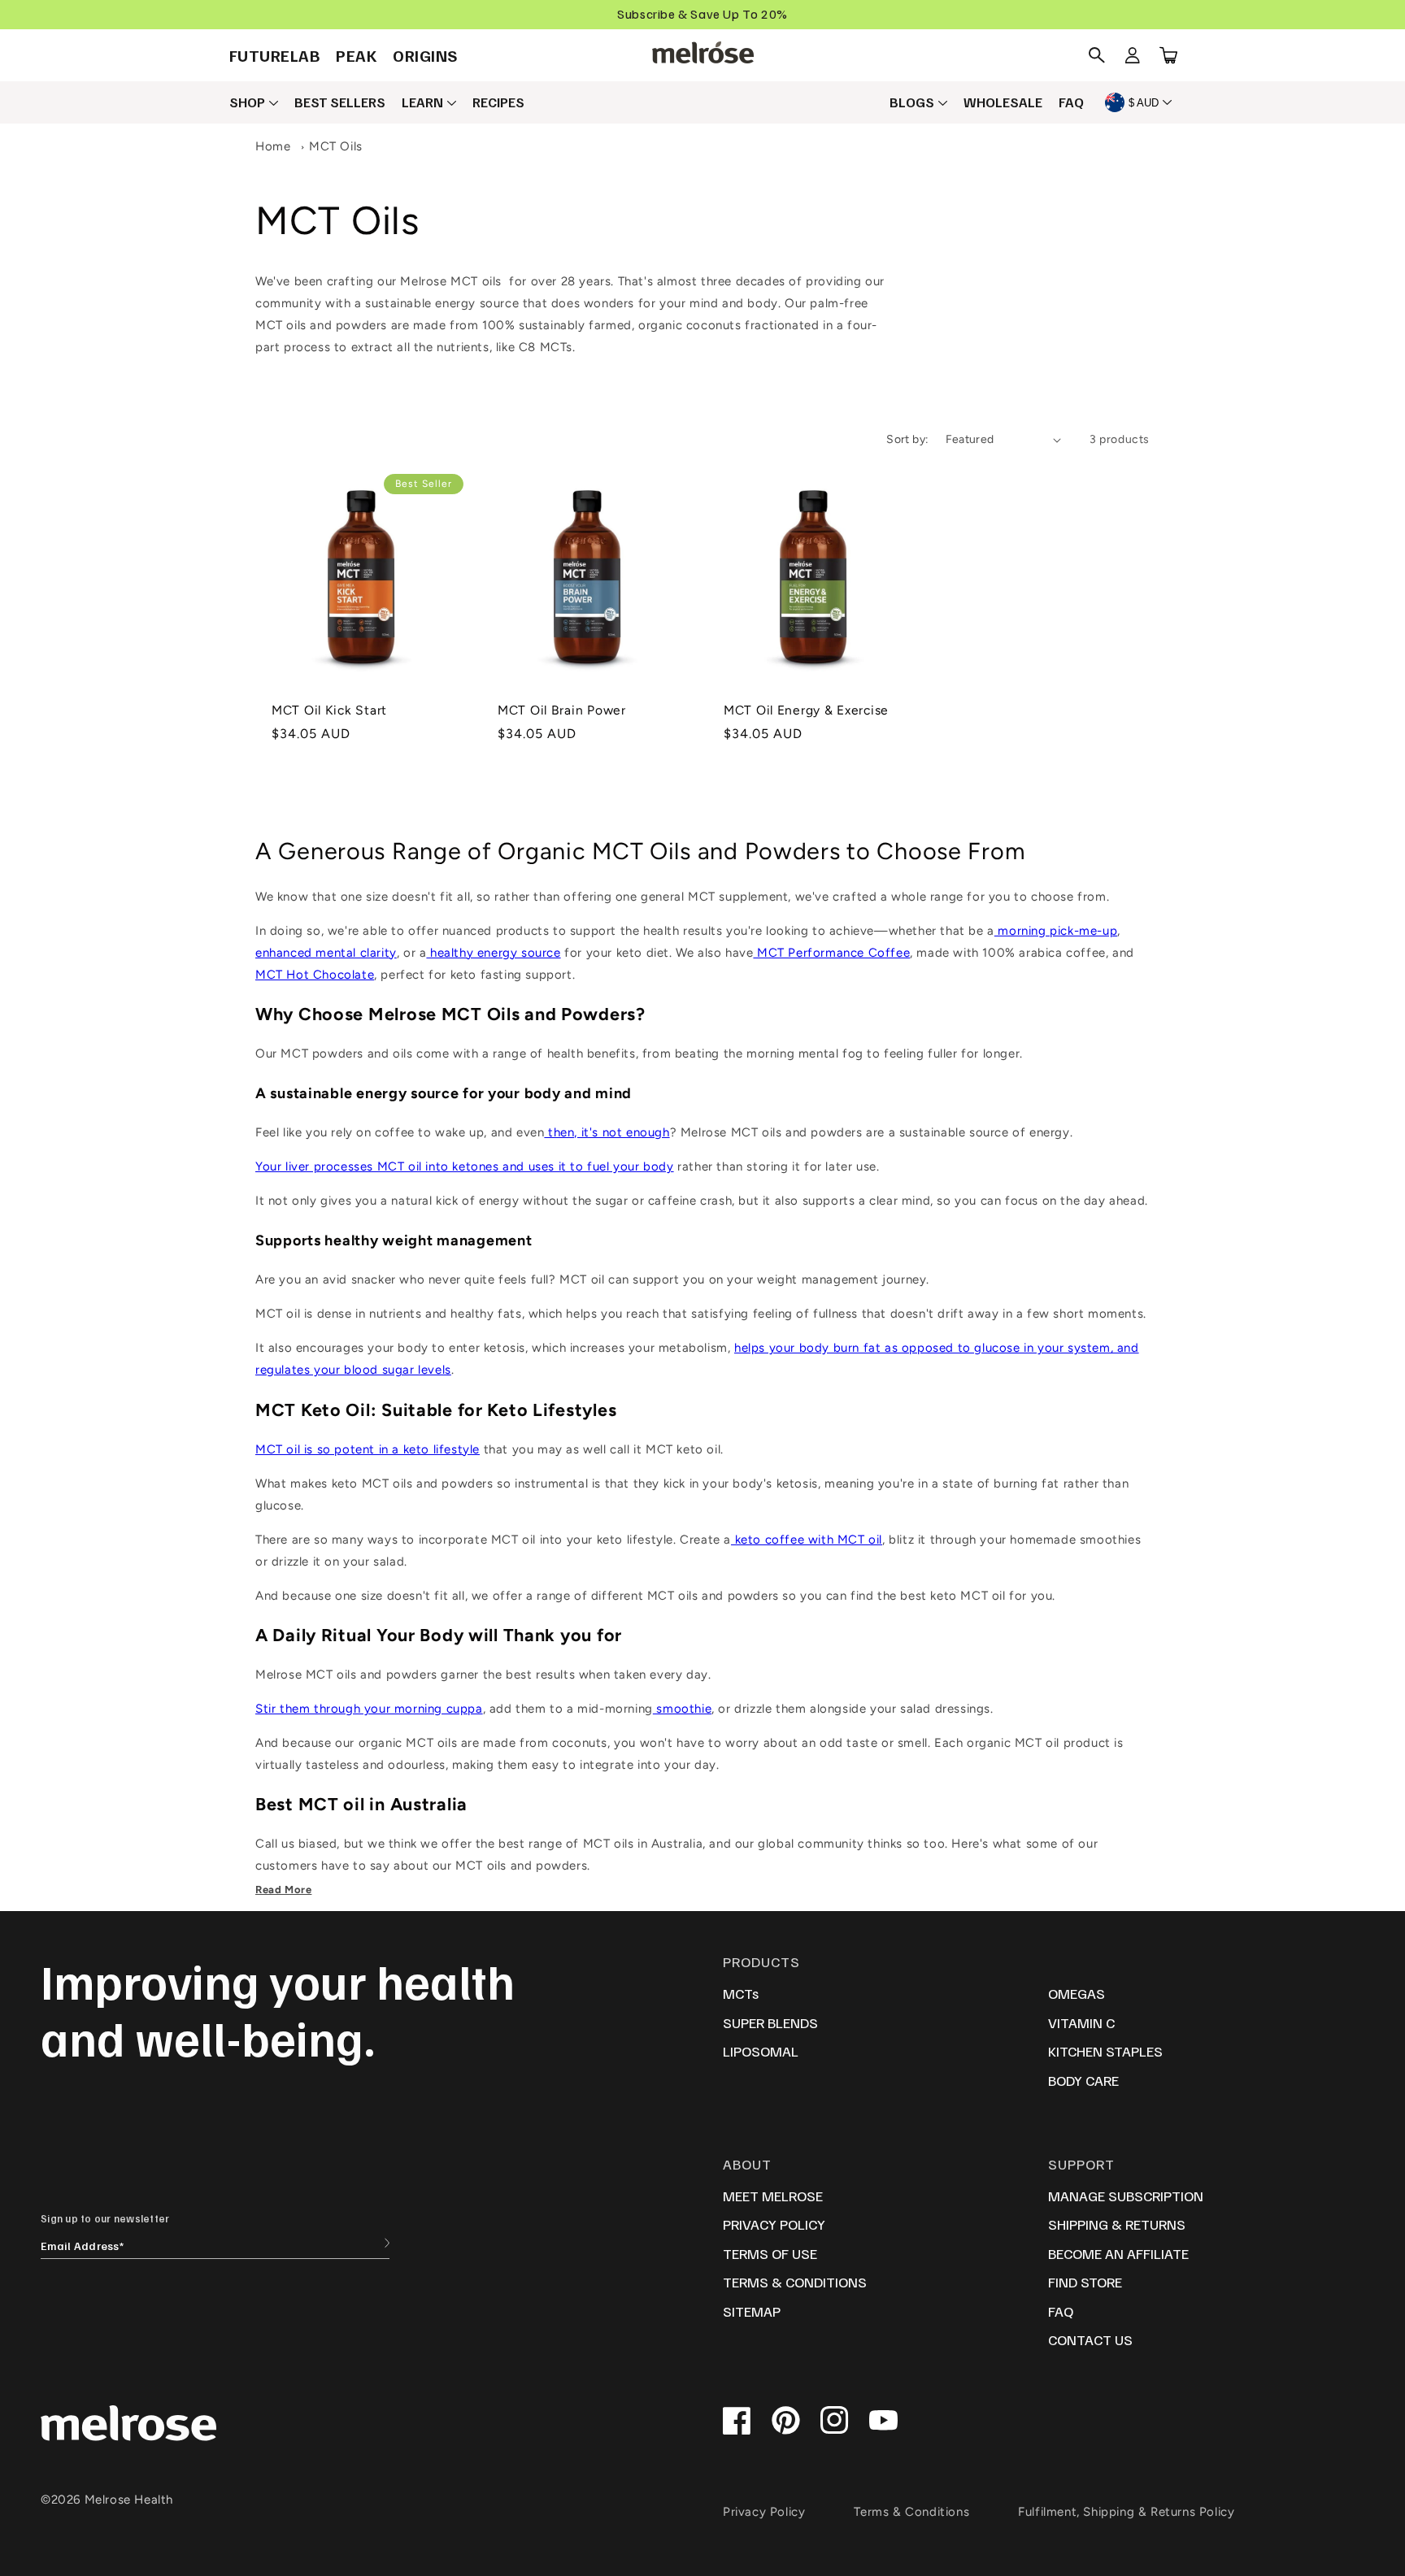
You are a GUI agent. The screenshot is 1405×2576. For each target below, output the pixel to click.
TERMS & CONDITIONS (795, 2282)
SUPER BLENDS (770, 2022)
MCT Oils (336, 146)
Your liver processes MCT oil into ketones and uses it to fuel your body (465, 1166)
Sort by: (907, 439)
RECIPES (498, 102)
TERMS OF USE (770, 2253)
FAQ (1071, 102)
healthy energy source (493, 953)
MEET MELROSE (773, 2196)
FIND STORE (1085, 2282)
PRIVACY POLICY (774, 2224)
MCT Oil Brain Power (562, 710)
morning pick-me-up (1056, 931)
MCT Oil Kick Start (329, 710)
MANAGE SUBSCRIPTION (1126, 2196)
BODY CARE (1083, 2080)
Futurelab (275, 55)
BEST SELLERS (340, 102)
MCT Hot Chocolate (315, 975)
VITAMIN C (1081, 2022)
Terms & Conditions (911, 2512)
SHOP (247, 102)
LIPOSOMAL (761, 2051)
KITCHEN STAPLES (1105, 2051)
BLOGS (912, 102)
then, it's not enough (607, 1132)
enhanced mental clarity (326, 953)
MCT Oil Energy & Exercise (806, 710)
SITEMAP (752, 2311)
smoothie (682, 1709)
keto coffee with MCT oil (807, 1540)
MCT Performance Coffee (831, 953)
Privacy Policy (764, 2512)
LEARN (422, 102)
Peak (356, 55)
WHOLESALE (1003, 102)
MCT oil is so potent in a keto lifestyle (368, 1449)
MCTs (741, 1993)
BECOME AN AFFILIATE (1118, 2253)
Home (273, 146)
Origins (426, 55)
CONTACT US (1090, 2339)
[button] (1097, 55)
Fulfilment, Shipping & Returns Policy (1126, 2512)
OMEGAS (1077, 1993)
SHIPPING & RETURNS (1117, 2224)
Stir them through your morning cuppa (369, 1709)
